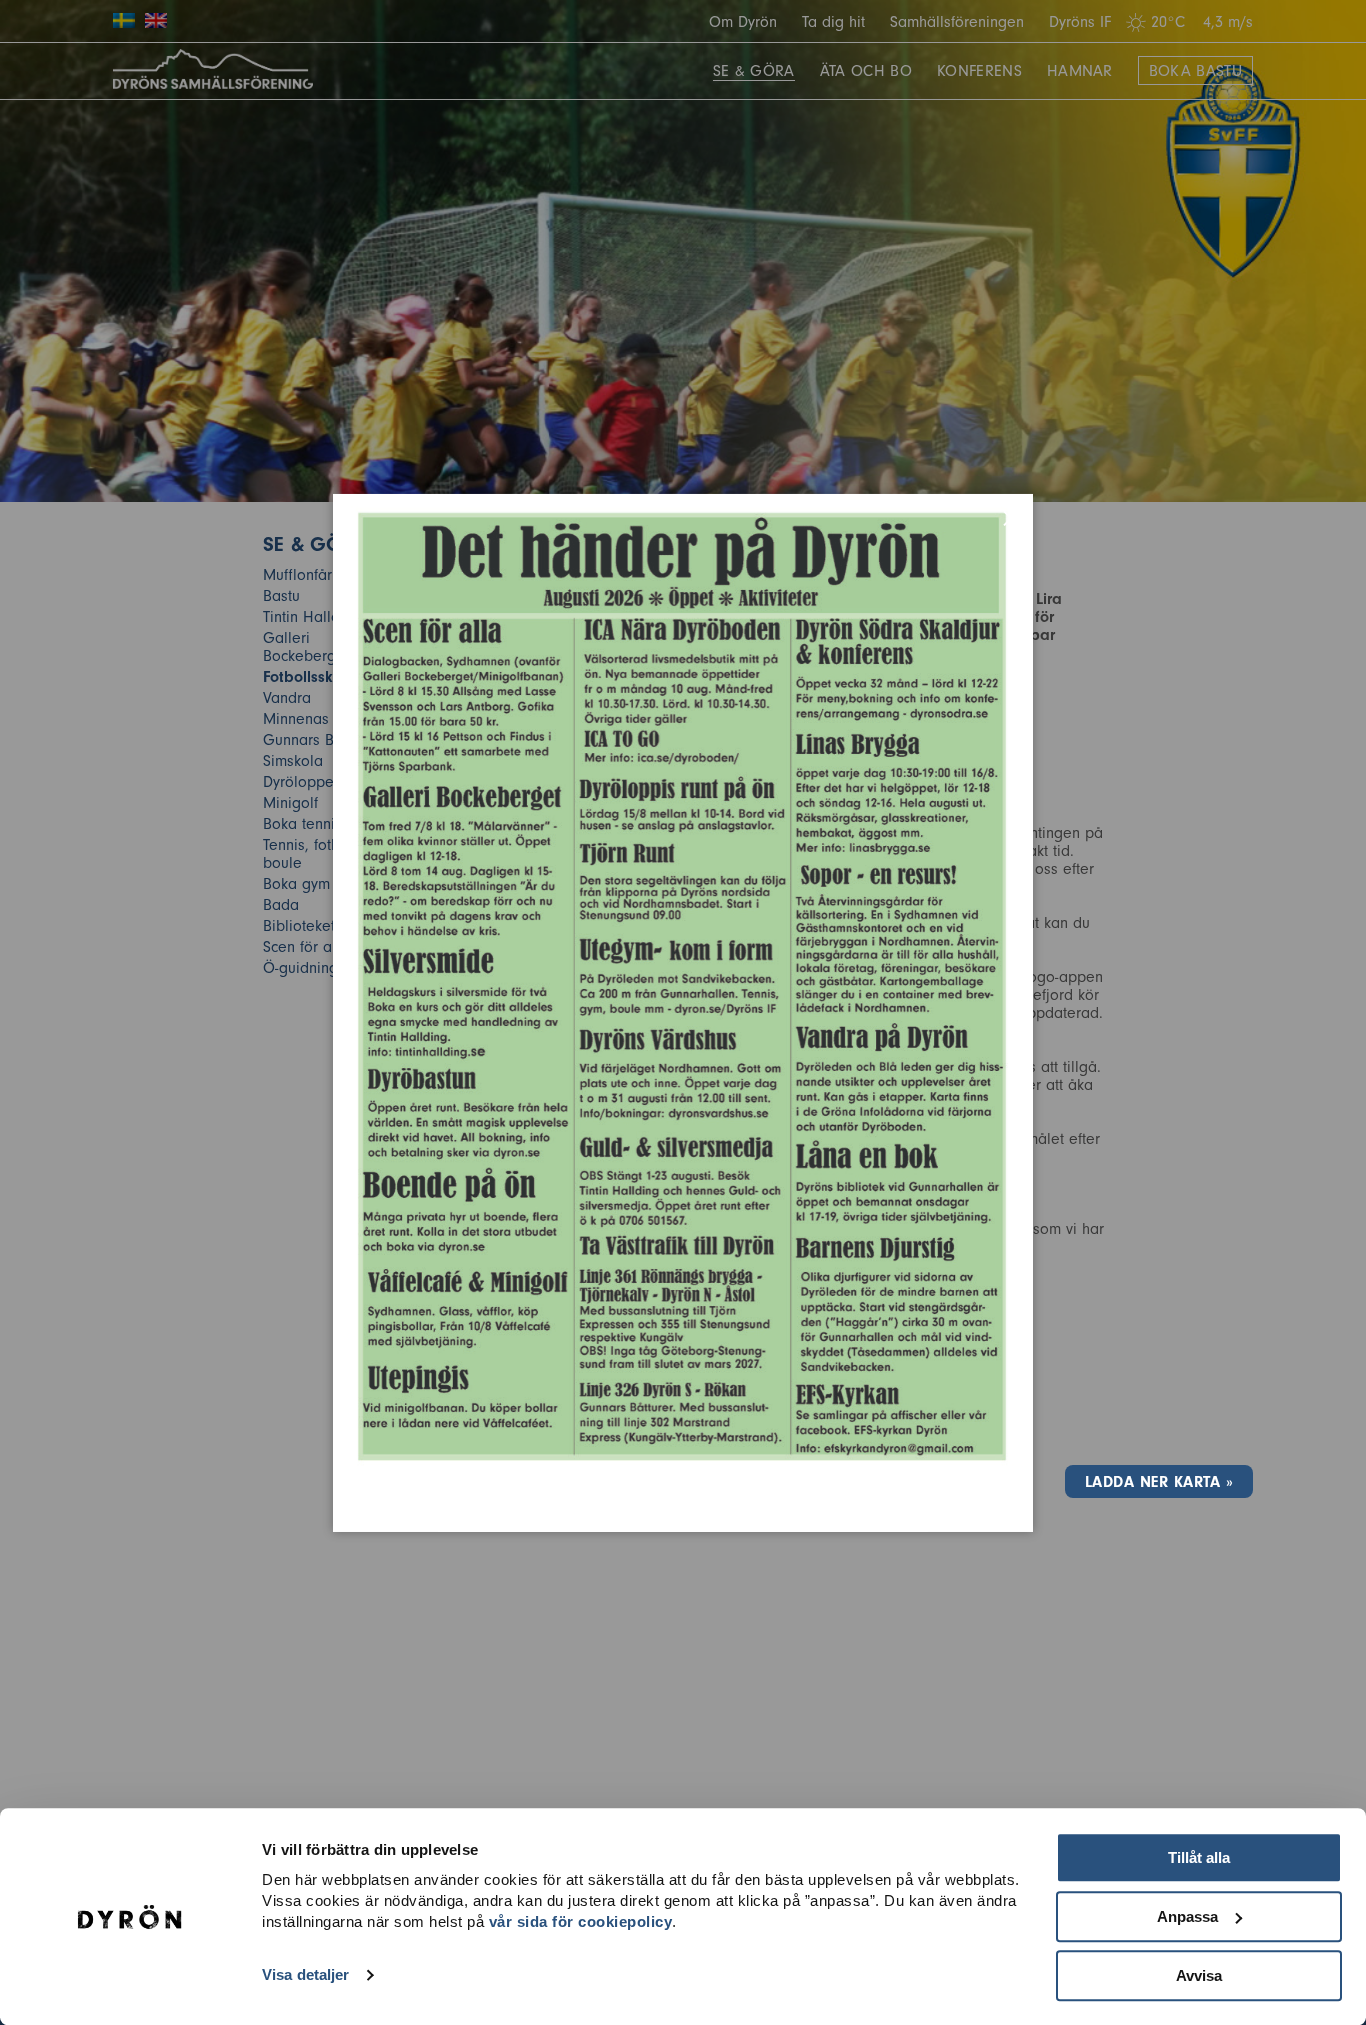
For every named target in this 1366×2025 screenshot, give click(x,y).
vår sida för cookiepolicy (581, 1921)
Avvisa (1199, 1975)
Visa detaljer (305, 1975)
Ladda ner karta (1152, 1482)
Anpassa (1187, 1916)
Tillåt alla (1199, 1857)
